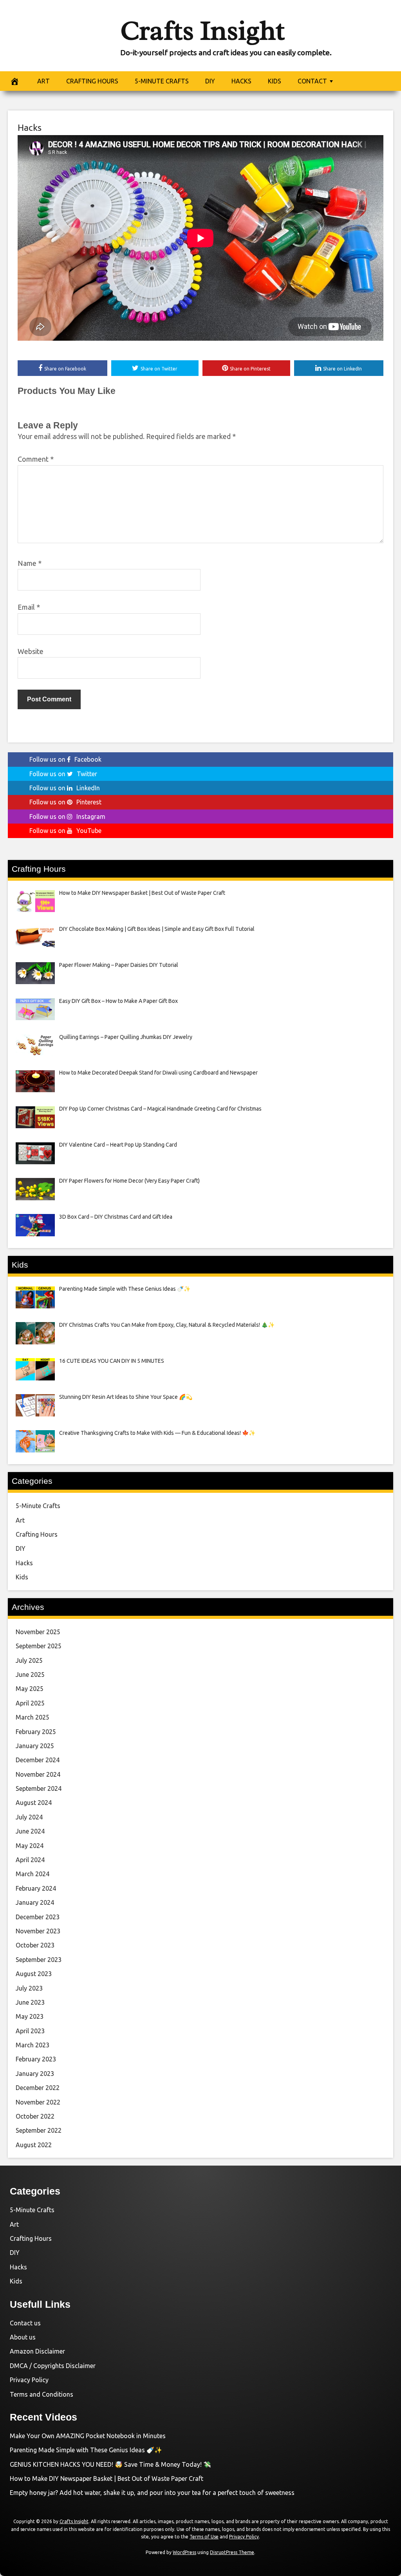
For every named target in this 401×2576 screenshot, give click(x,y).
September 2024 (39, 1788)
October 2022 (35, 2116)
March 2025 (33, 1717)
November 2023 (38, 1931)
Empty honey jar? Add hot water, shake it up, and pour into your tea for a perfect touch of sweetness (152, 2493)
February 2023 (36, 2059)
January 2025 (35, 1746)
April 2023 (30, 2031)
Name (30, 563)
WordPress (184, 2552)
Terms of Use (204, 2537)
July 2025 (29, 1660)
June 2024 (30, 1831)
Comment (36, 459)
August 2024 (34, 1803)
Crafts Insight (202, 31)
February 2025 (36, 1732)
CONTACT (312, 81)
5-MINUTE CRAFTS (162, 81)
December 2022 (38, 2088)
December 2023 (38, 1917)
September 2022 (39, 2130)
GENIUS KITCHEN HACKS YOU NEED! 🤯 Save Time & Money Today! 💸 (110, 2464)
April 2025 (30, 1703)
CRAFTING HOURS (92, 81)
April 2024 (30, 1860)
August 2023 (34, 1974)
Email (29, 607)
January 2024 (35, 1902)
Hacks (30, 127)
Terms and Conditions (42, 2394)
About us (23, 2337)
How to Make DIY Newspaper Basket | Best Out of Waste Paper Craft (107, 2478)
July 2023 (29, 1988)
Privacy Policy (29, 2380)
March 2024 (33, 1874)
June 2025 (30, 1675)
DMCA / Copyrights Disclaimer (53, 2366)
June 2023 (30, 2002)
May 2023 (30, 2016)
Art (20, 1520)
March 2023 (33, 2045)
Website (31, 651)
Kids (22, 1577)
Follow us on (65, 759)
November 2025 (38, 1632)
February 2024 (36, 1888)
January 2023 (35, 2074)
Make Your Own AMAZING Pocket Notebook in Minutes (88, 2436)
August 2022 (34, 2145)
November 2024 (38, 1774)
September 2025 (39, 1646)
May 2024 (30, 1846)
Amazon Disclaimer (37, 2351)
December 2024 (38, 1760)
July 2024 (29, 1817)
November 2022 (38, 2102)
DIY (210, 81)
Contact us (25, 2323)
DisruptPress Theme (232, 2552)
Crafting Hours (37, 1534)
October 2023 (35, 1945)
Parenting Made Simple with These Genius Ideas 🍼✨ (86, 2450)
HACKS (241, 81)
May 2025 (30, 1689)
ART (43, 81)
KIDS (275, 81)
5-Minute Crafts (38, 1506)
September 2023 (39, 1960)
